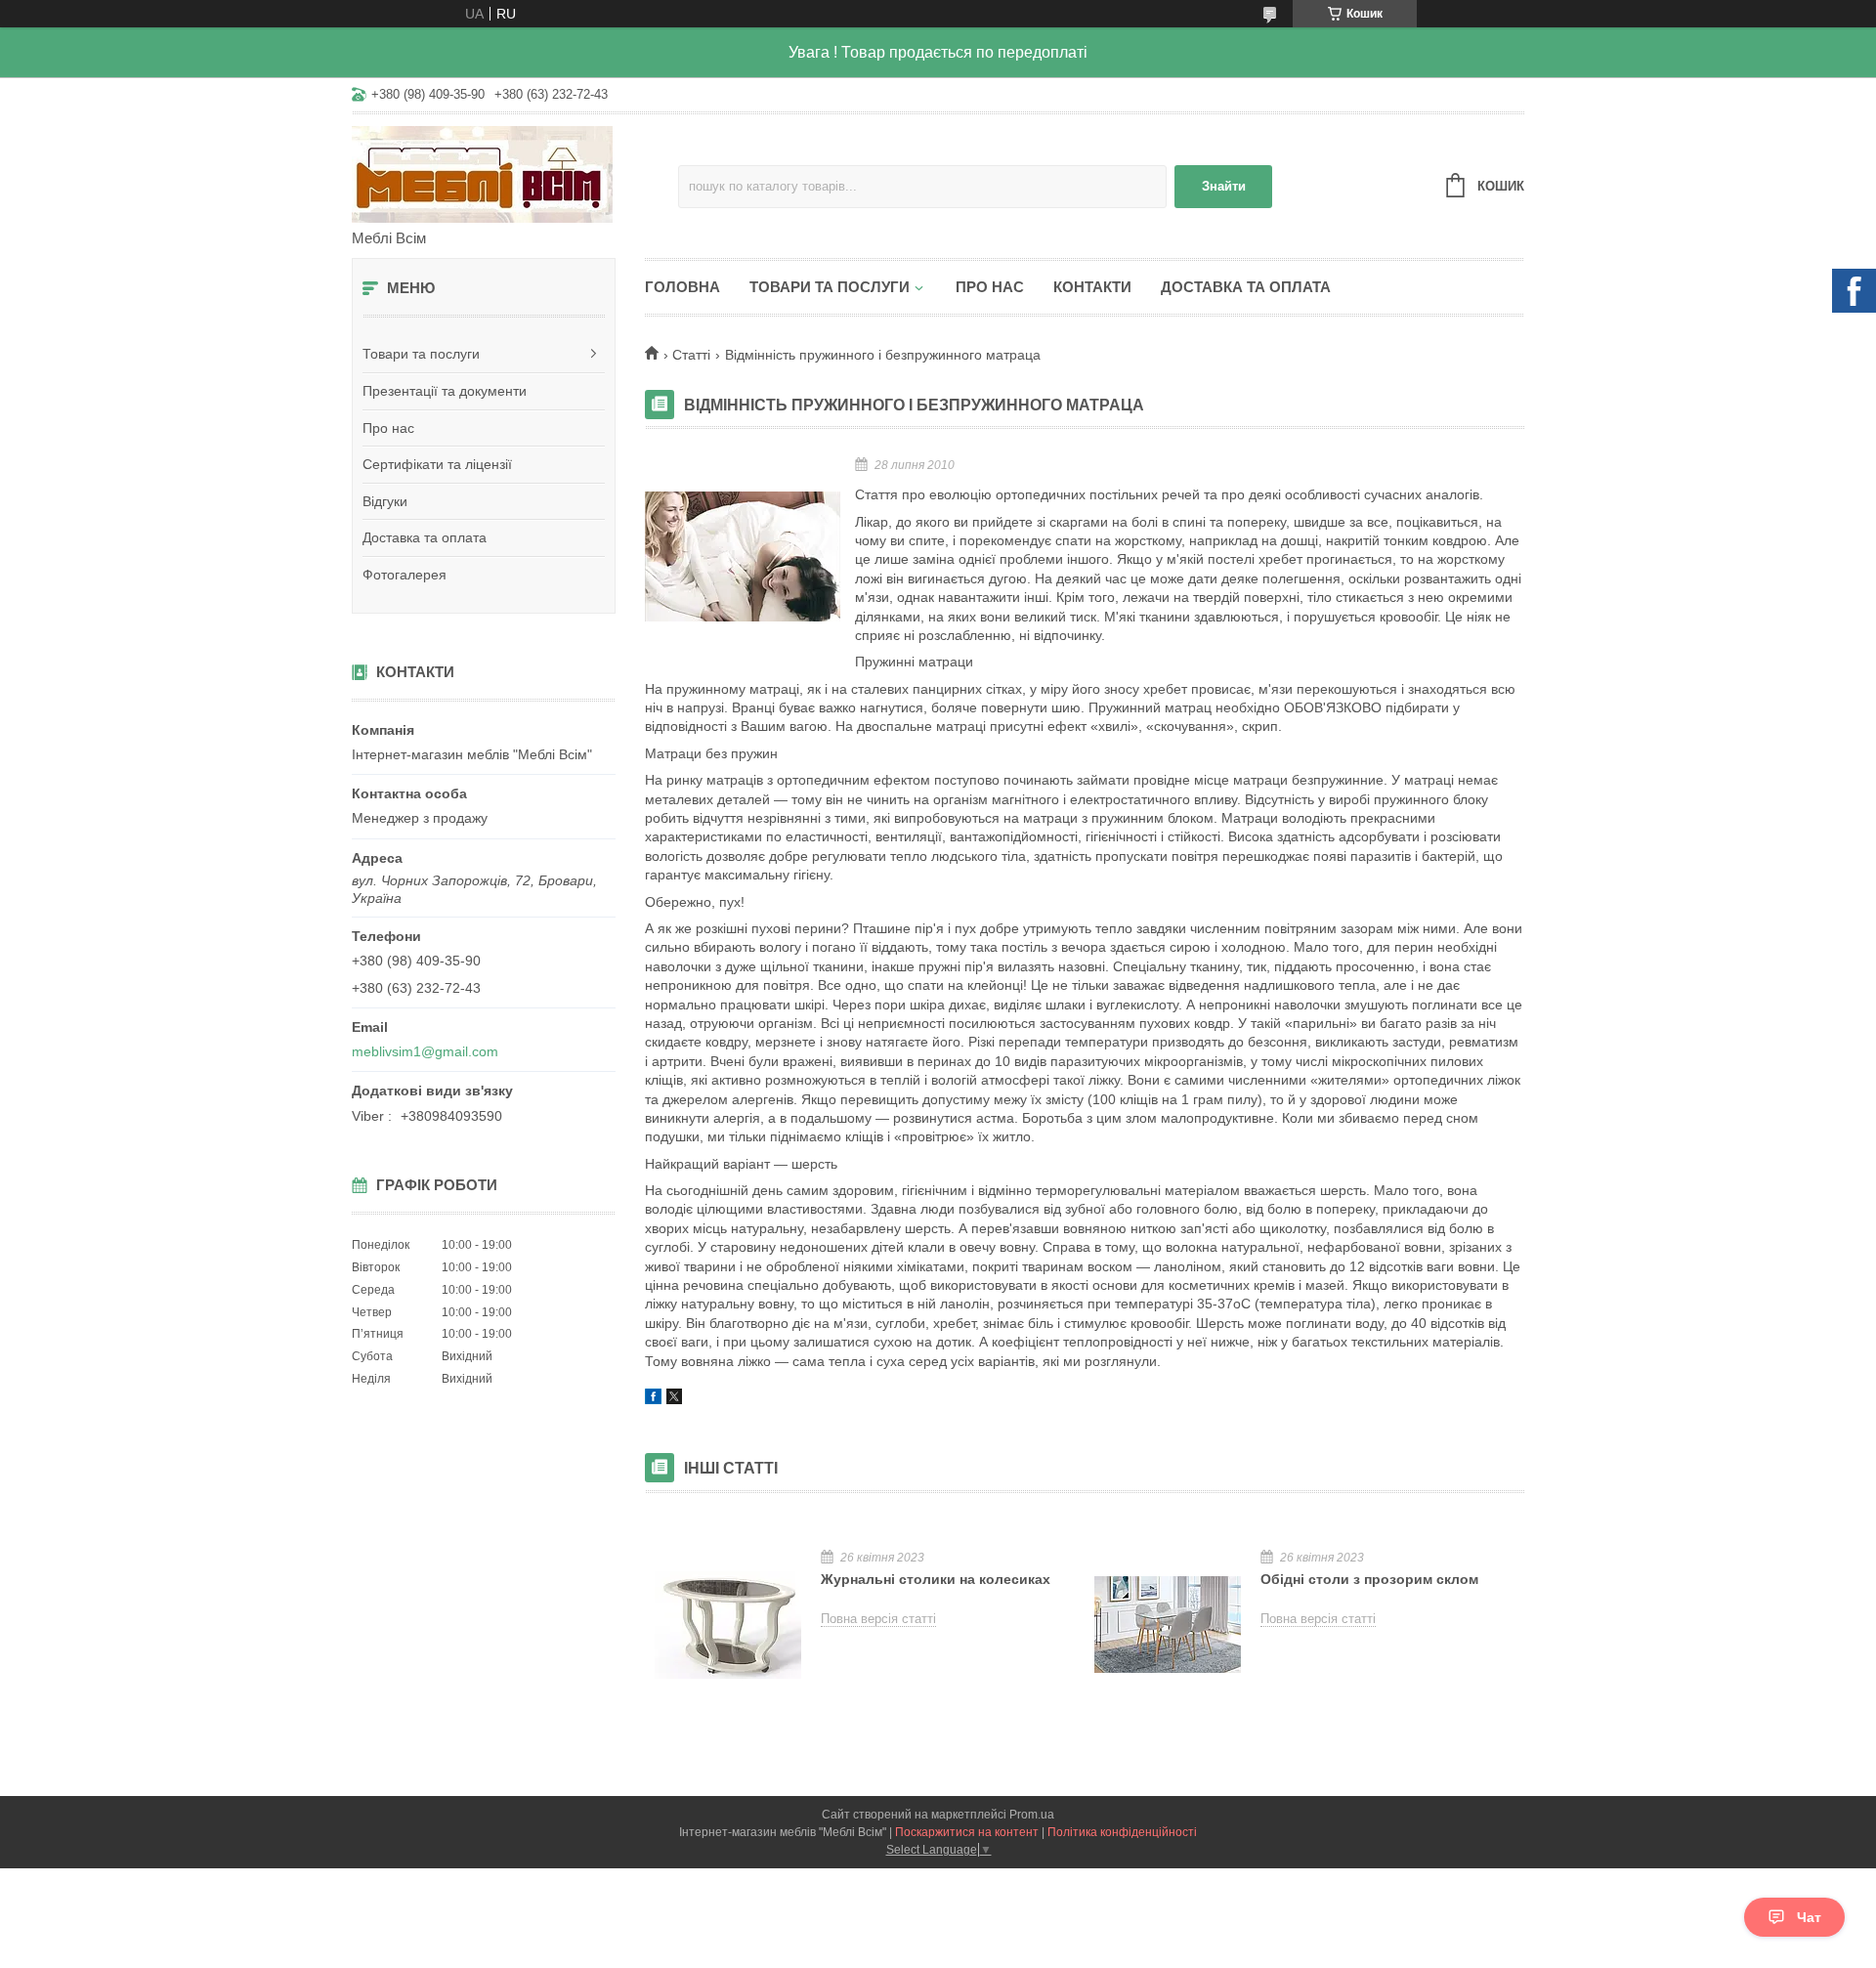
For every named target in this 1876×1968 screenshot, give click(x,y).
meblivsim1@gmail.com (425, 1051)
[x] (674, 1399)
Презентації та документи (445, 391)
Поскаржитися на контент (967, 1832)
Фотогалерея (405, 575)
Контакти (1092, 287)
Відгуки (385, 501)
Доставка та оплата (425, 537)
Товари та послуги (421, 354)
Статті (691, 355)
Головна (682, 287)
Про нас (388, 428)
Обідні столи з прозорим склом (1369, 1579)
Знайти (1224, 186)
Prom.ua (1032, 1815)
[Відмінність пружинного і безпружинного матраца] (743, 556)
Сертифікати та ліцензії (437, 464)
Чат (1809, 1917)
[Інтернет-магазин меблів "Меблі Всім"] (515, 173)
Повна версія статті (878, 1619)
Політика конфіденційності (1122, 1832)
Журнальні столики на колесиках (936, 1579)
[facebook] (653, 1399)
